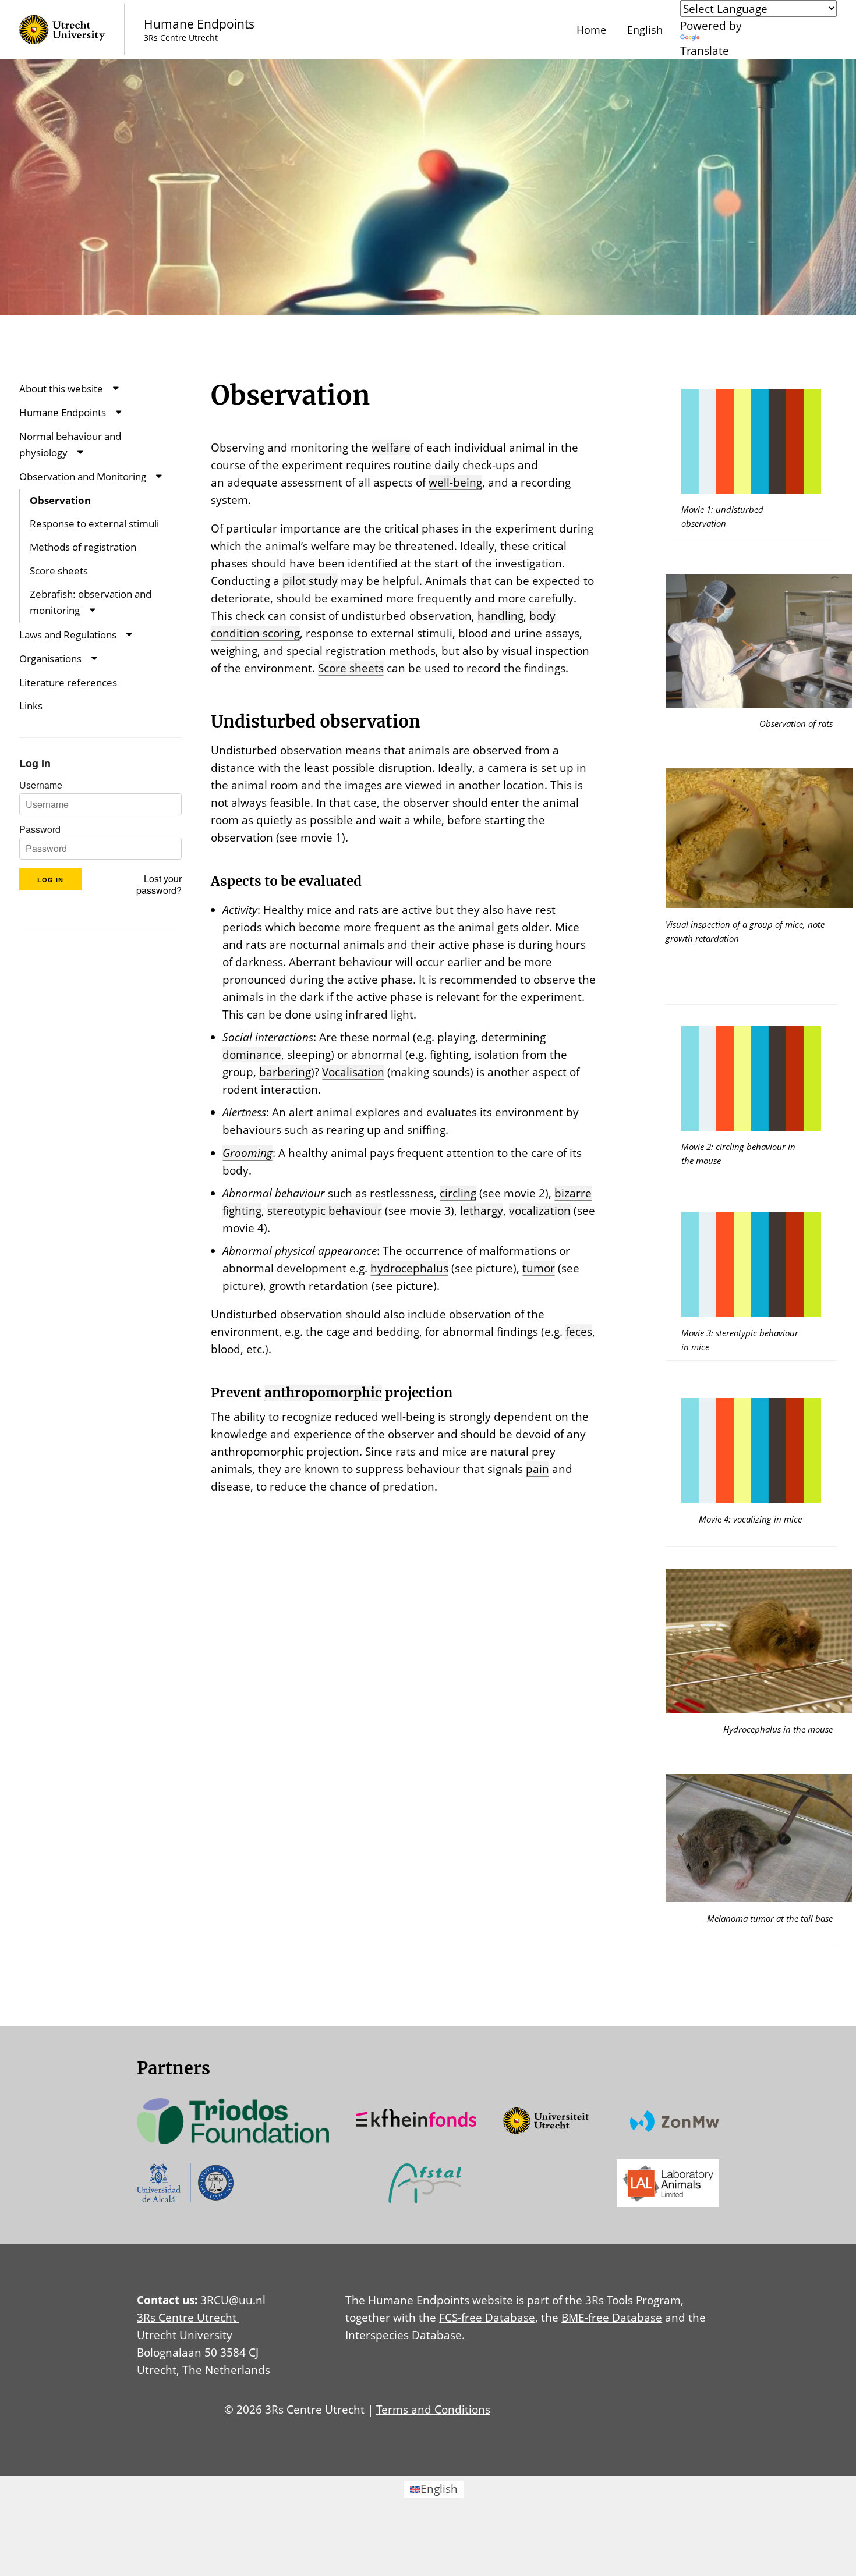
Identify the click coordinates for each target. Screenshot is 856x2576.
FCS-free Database (487, 2317)
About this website (61, 388)
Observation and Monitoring (83, 476)
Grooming (247, 1153)
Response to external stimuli (94, 524)
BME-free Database (612, 2317)
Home (591, 30)
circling (458, 1193)
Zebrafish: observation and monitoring (91, 602)
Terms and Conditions (433, 2409)
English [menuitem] (439, 2488)
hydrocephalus (409, 1268)
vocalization (540, 1210)
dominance (252, 1054)
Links (31, 706)
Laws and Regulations (68, 635)
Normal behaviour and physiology (70, 444)
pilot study (310, 581)
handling (500, 615)
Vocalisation (353, 1072)
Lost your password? (159, 885)
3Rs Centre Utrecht (188, 2317)
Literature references (68, 682)
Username (41, 785)
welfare (391, 447)
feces (579, 1331)
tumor (539, 1268)
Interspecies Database (404, 2335)
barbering (285, 1072)
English (645, 30)
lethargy (482, 1210)
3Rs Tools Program (633, 2300)
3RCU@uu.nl (233, 2300)
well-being (455, 482)
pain (537, 1469)
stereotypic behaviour (325, 1210)
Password (40, 829)
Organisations (50, 659)
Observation (60, 500)
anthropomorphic (323, 1393)
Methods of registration (83, 547)
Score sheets (59, 571)
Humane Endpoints (63, 412)
